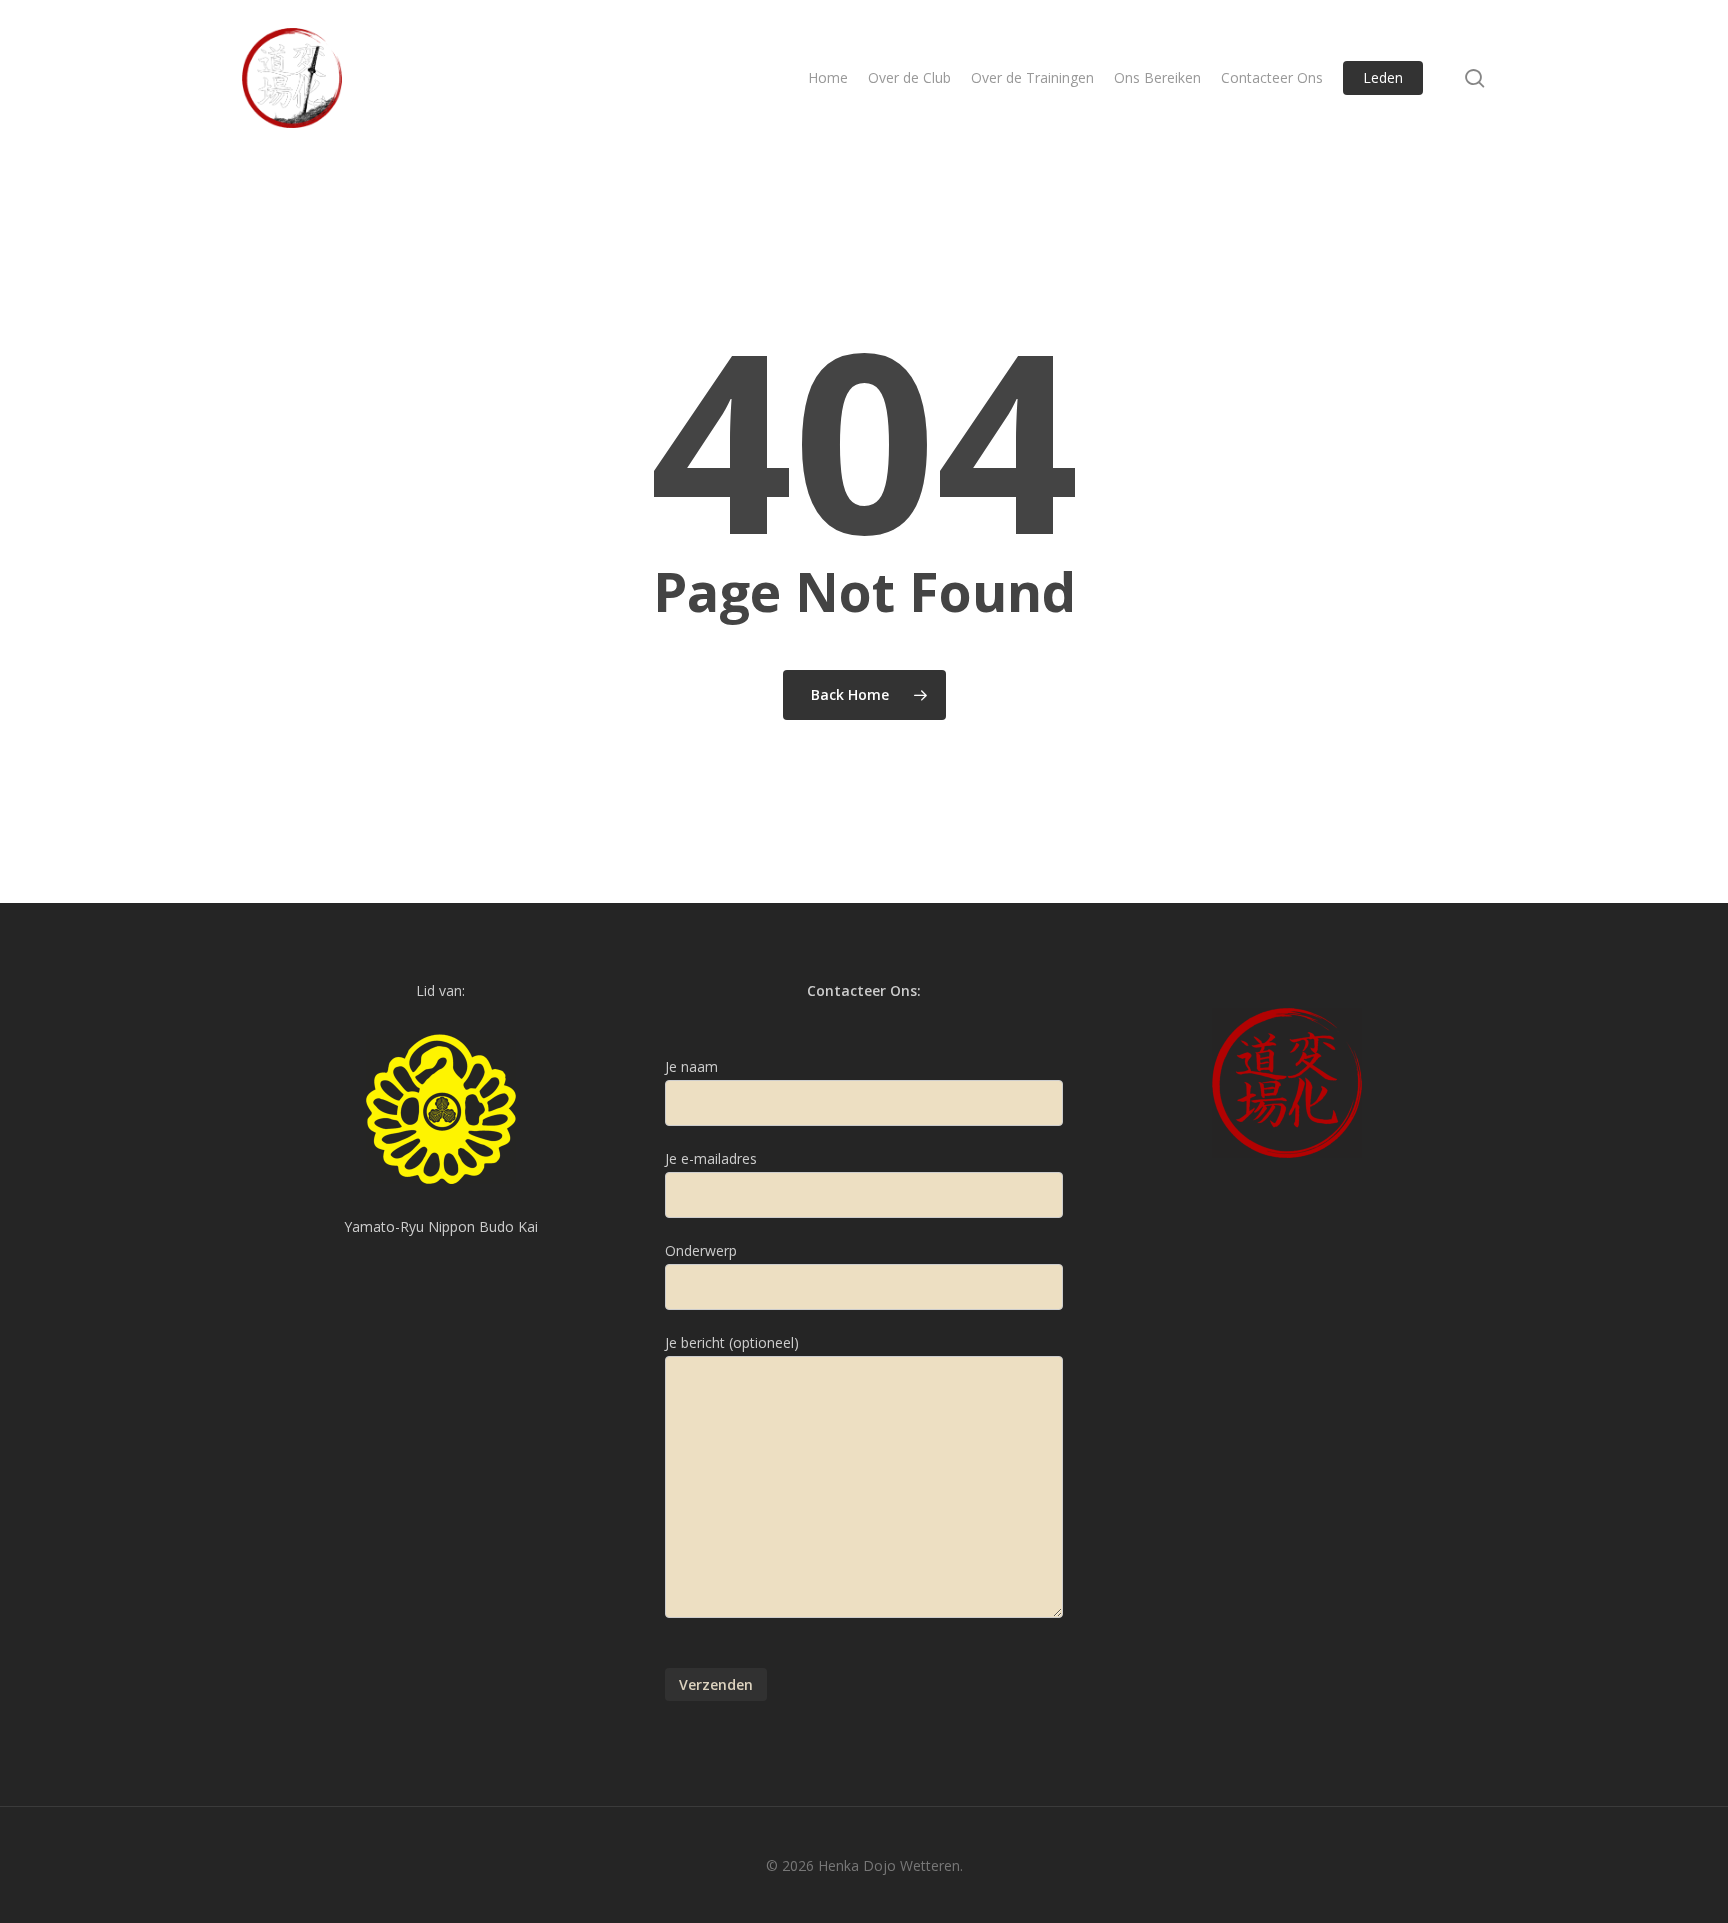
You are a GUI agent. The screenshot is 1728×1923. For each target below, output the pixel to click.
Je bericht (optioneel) (732, 1342)
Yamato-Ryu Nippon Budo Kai (441, 1226)
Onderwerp (701, 1250)
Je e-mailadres (711, 1158)
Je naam (691, 1066)
